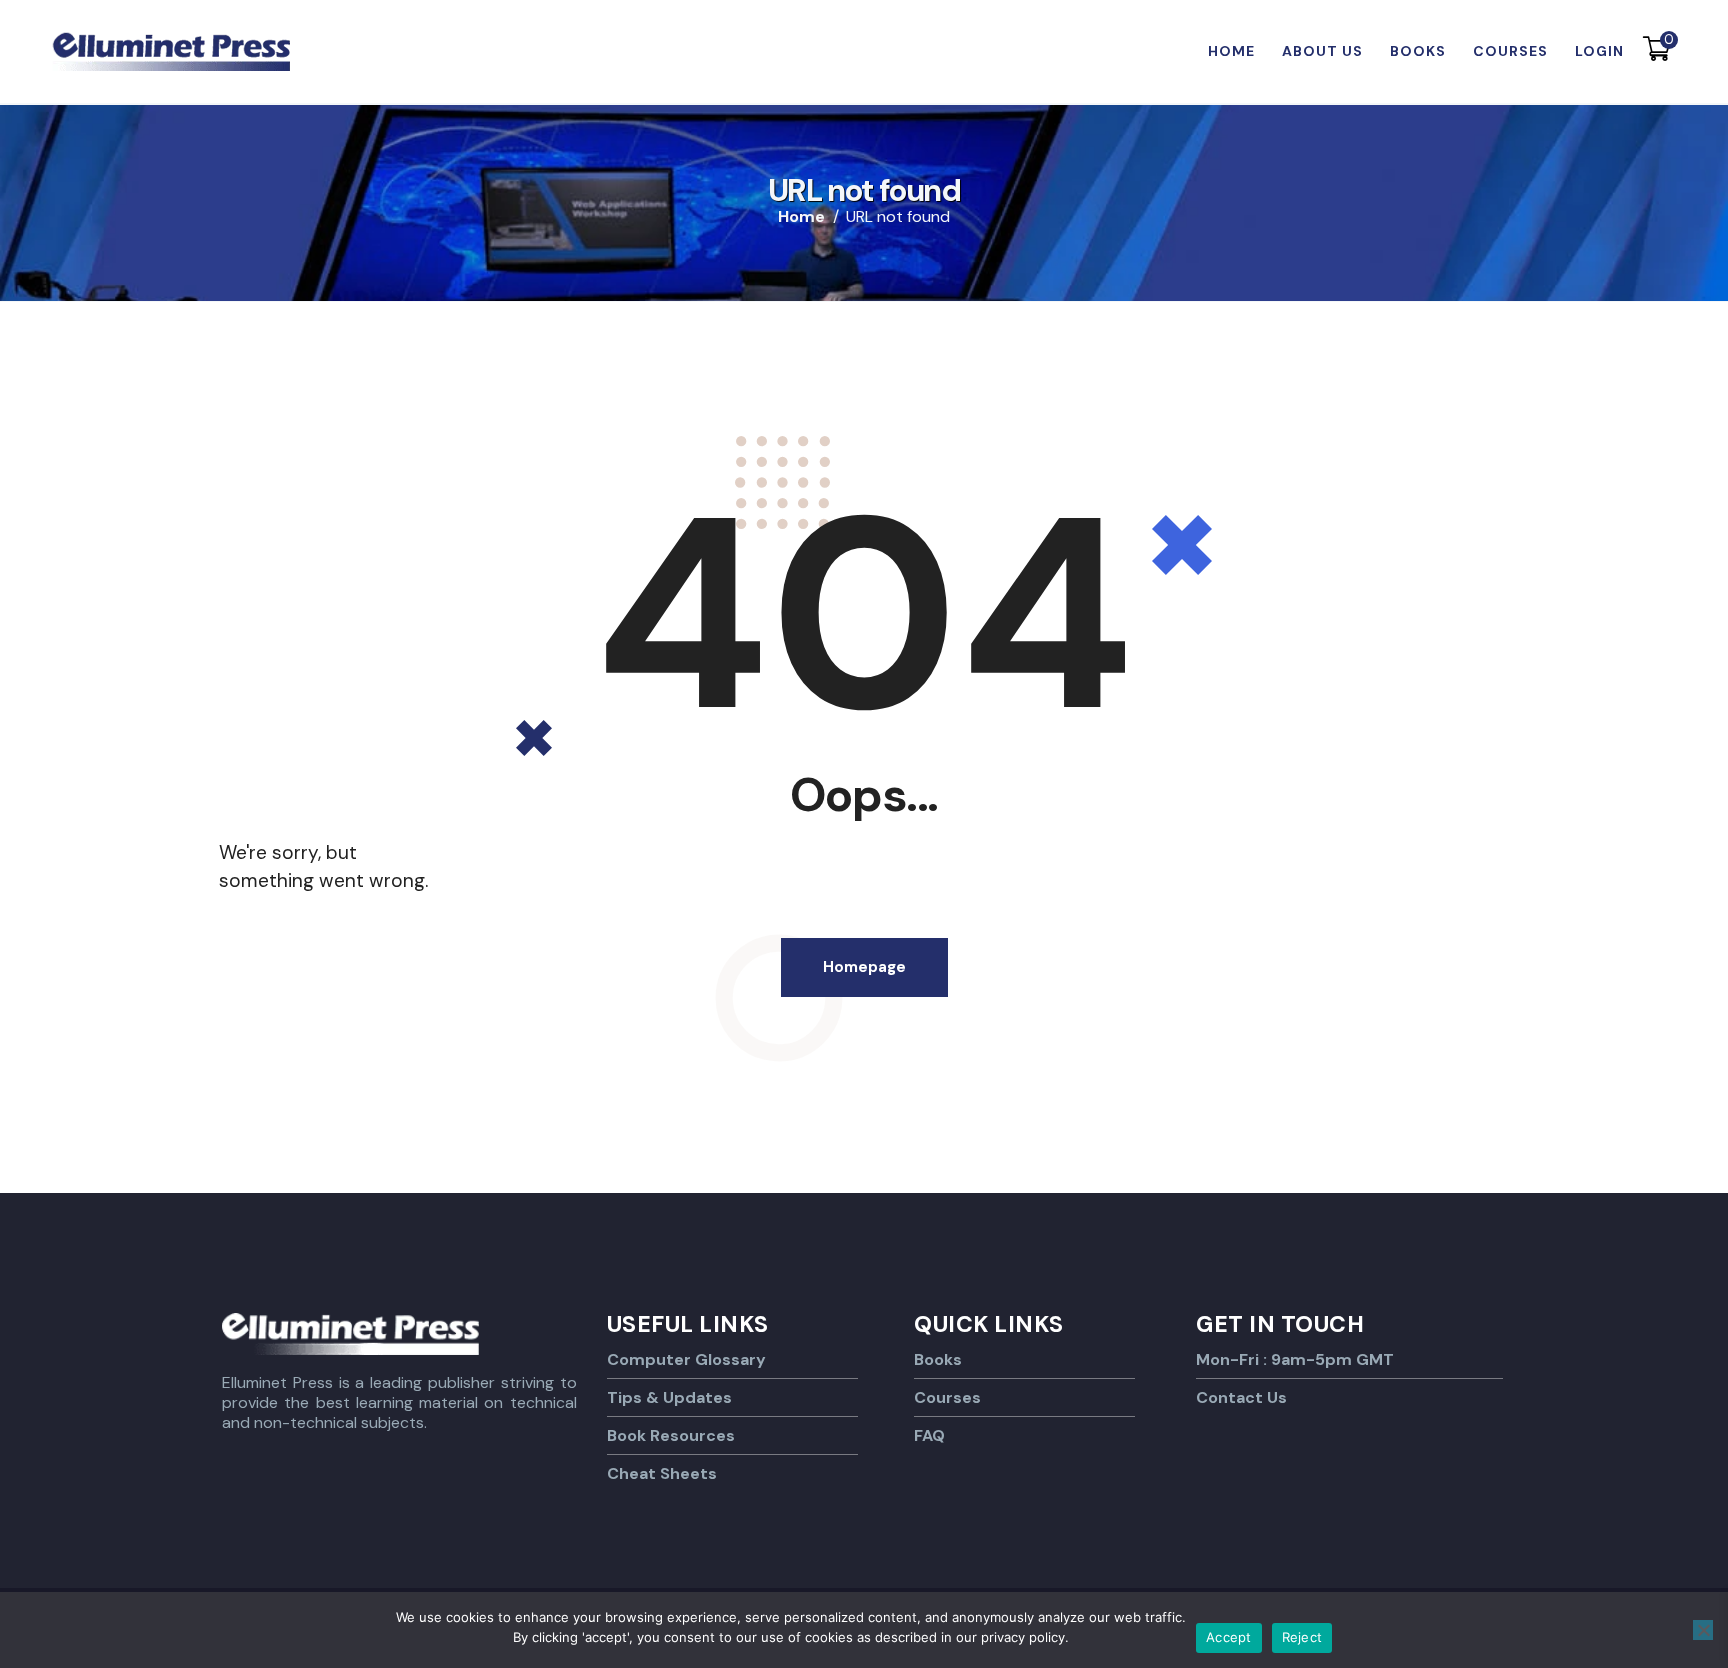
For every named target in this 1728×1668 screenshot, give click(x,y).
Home (801, 217)
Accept (1229, 1637)
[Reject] (1703, 1630)
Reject (1302, 1637)
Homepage (864, 967)
